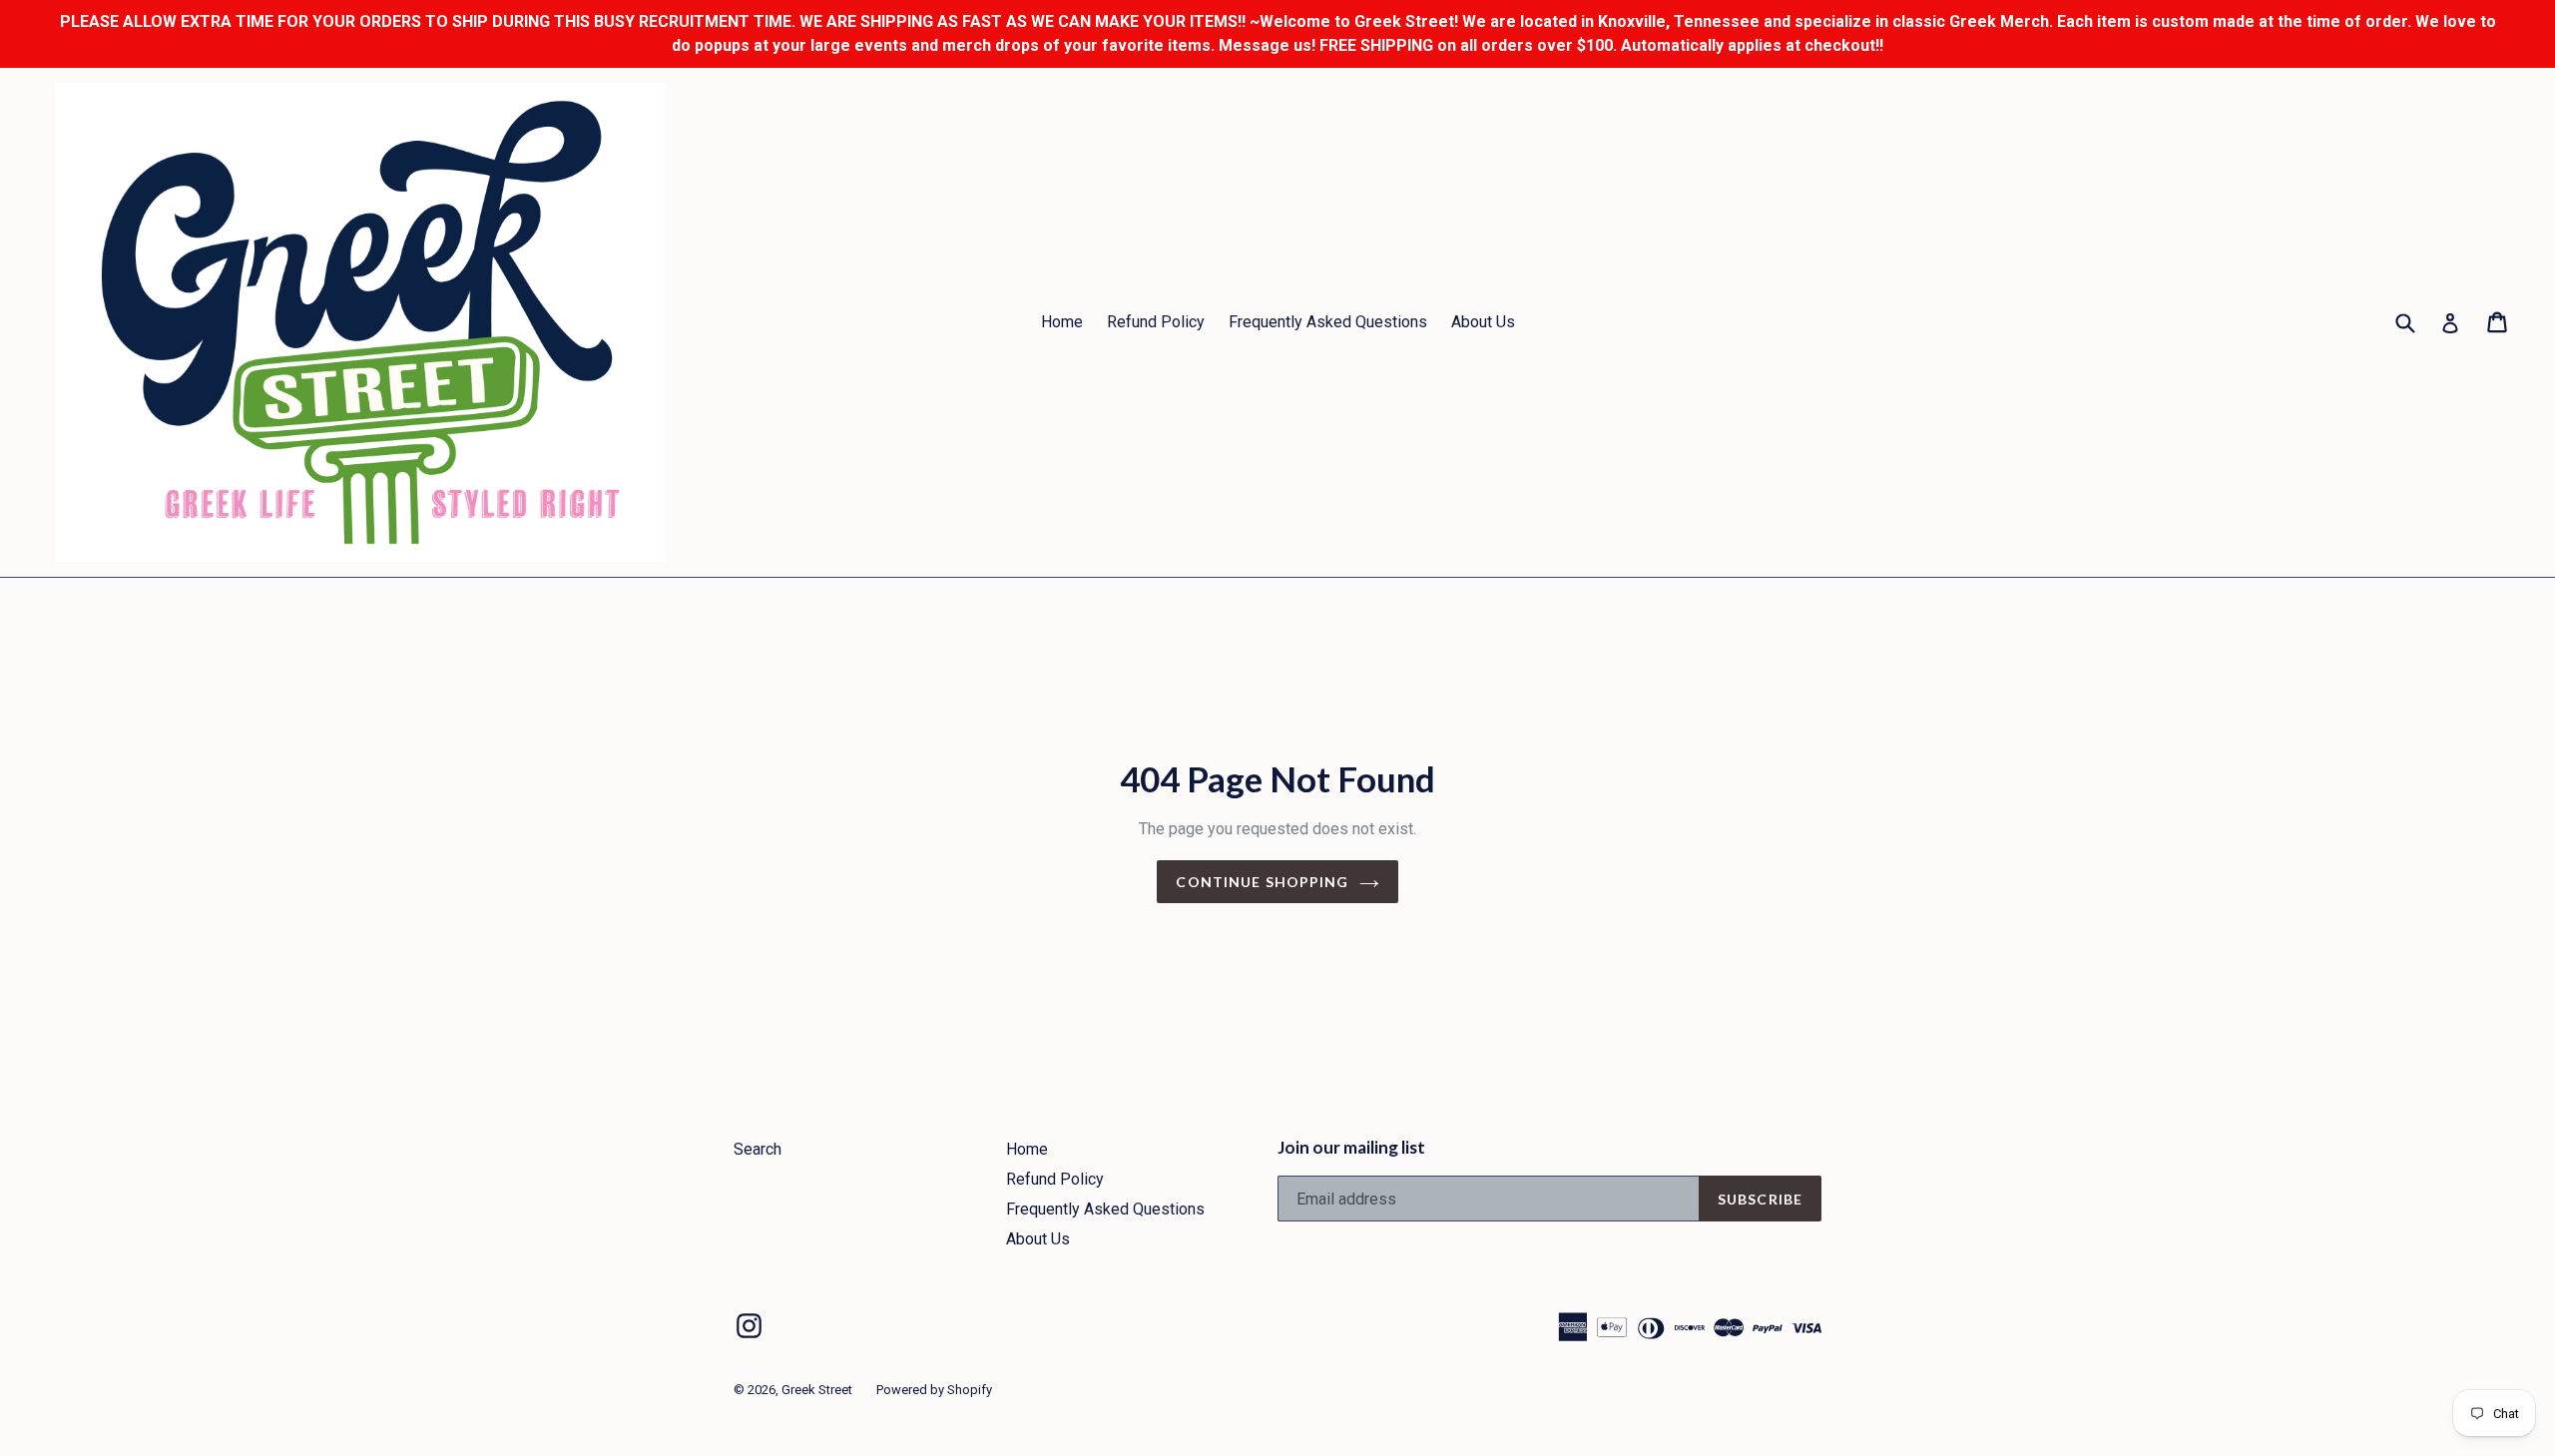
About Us (1483, 322)
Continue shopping (1262, 882)
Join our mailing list (1351, 1148)
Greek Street (817, 1390)
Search (758, 1149)
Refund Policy (1156, 322)
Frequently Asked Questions (1328, 322)
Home (1062, 322)
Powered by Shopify (934, 1390)
